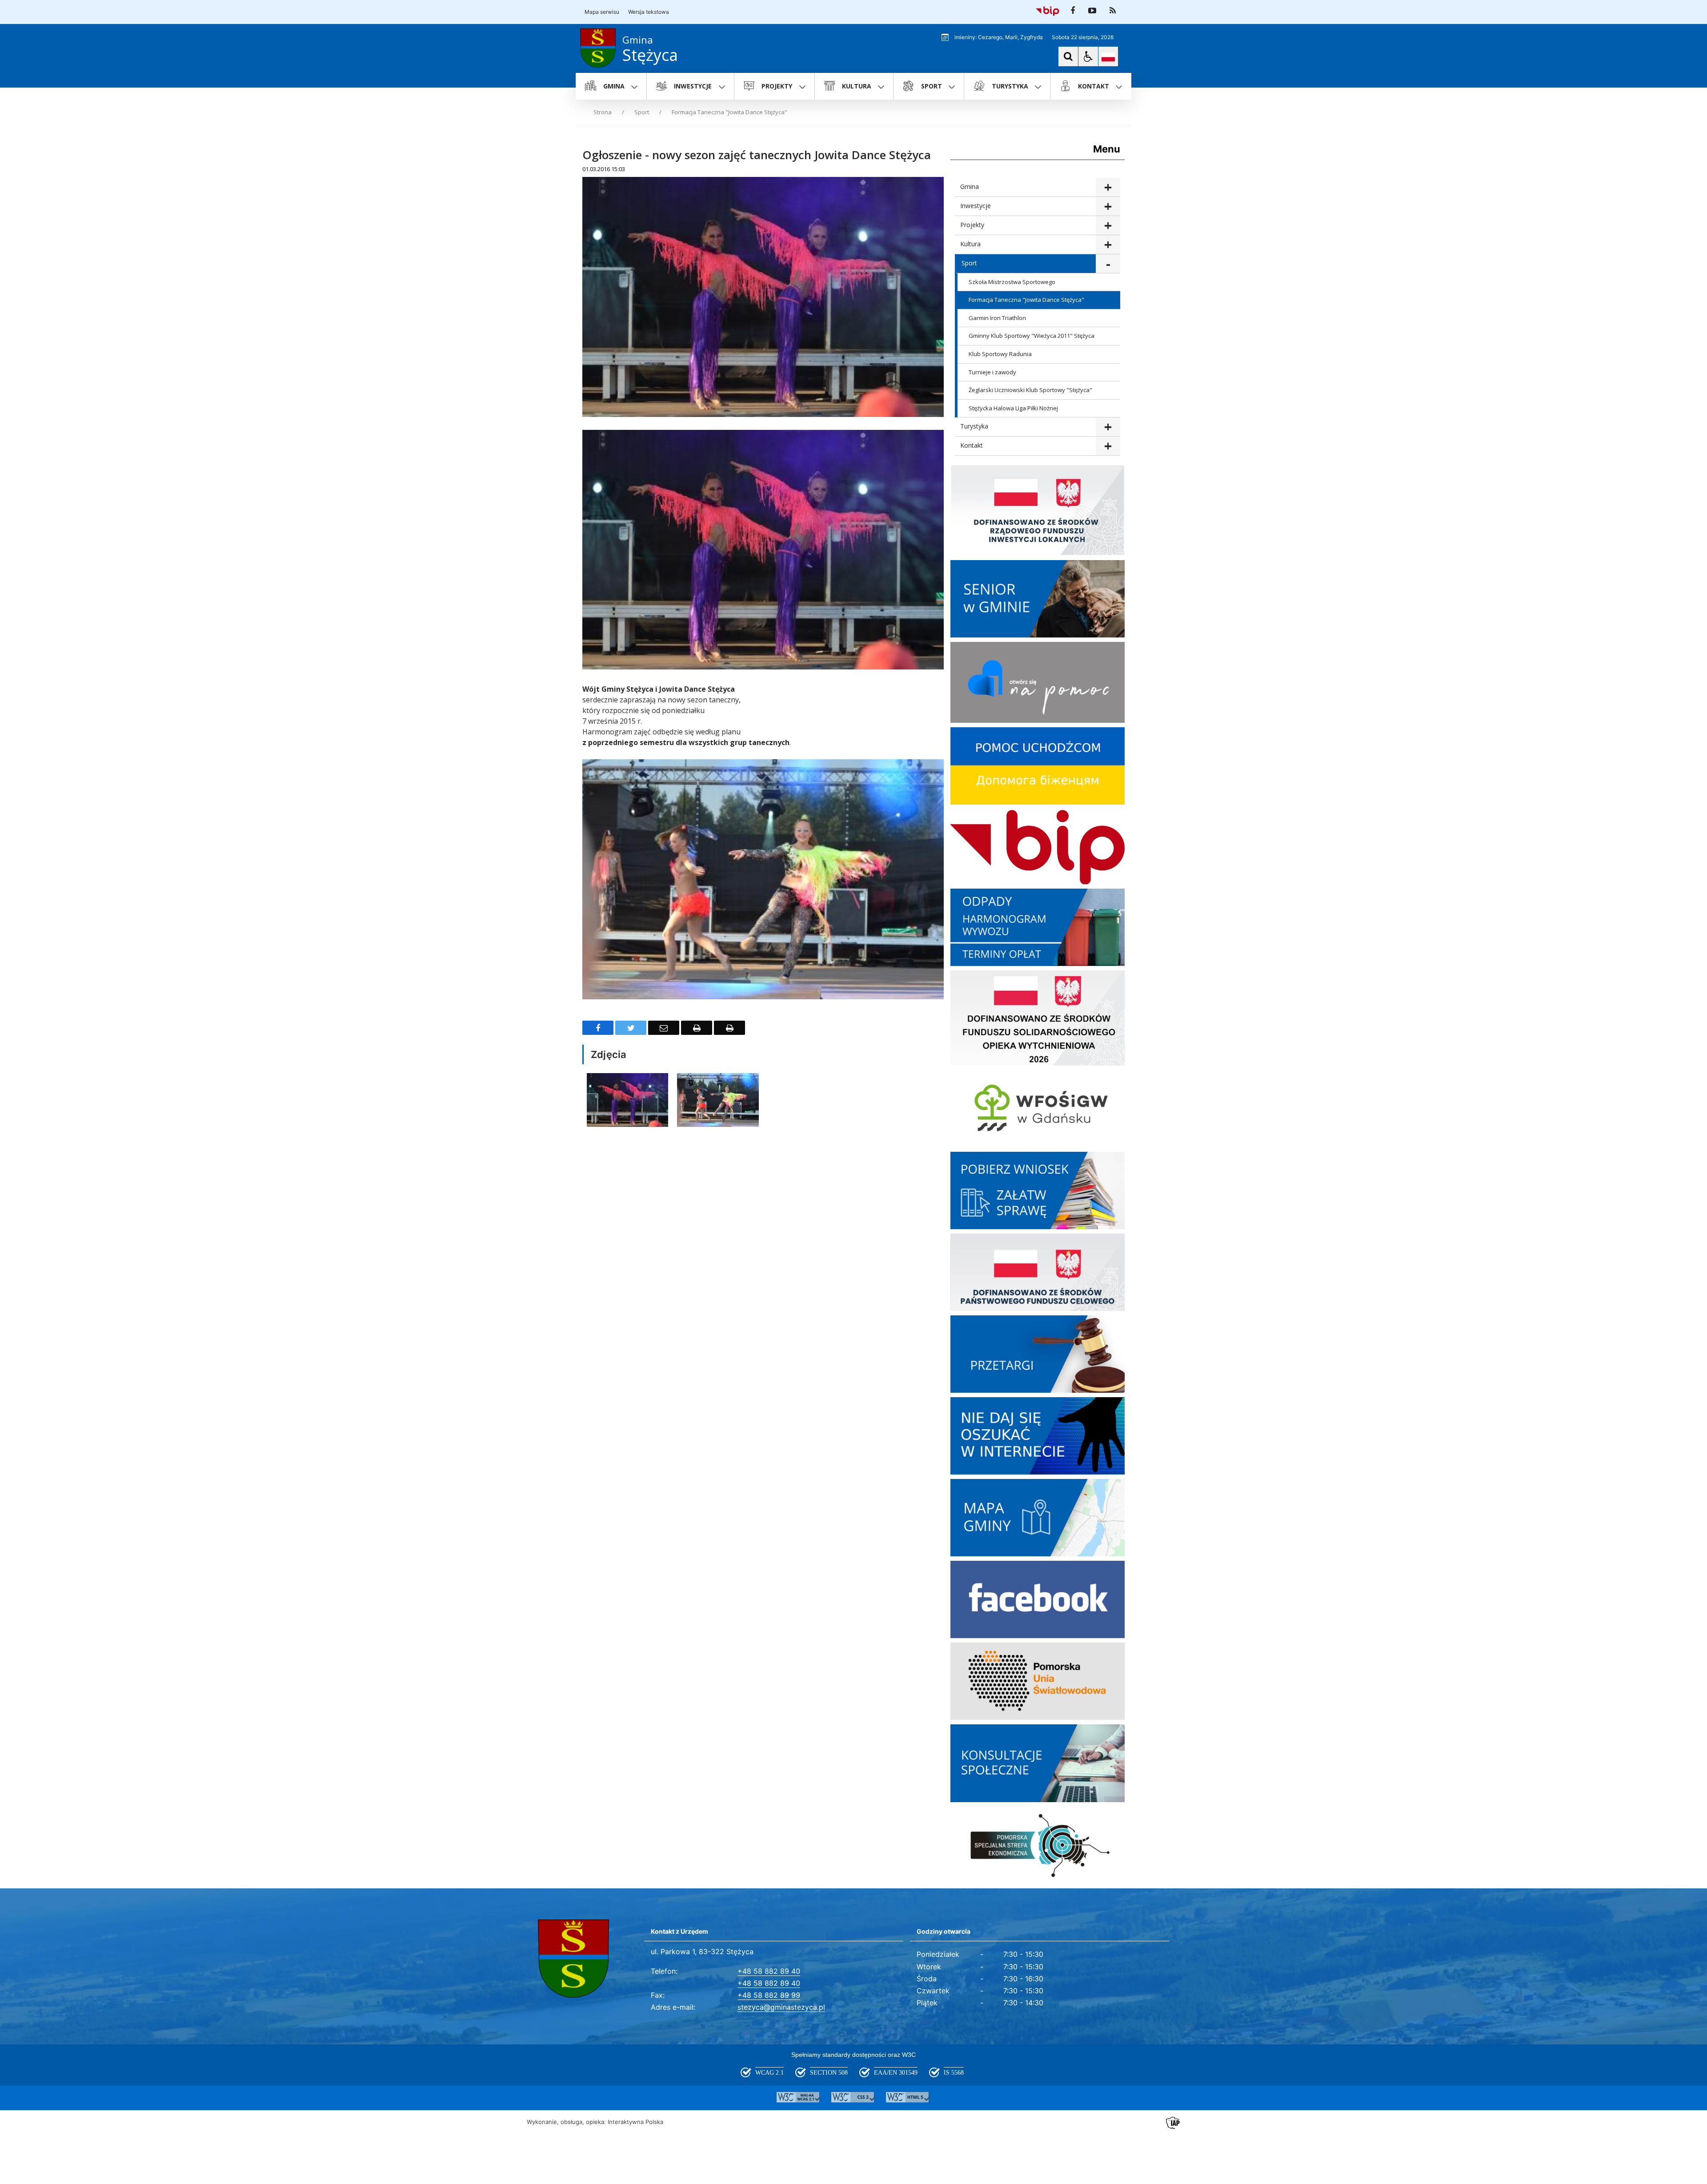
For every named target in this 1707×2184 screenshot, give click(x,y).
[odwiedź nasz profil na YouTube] (1092, 11)
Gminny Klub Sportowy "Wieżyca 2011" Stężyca (1032, 336)
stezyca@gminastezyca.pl (781, 2007)
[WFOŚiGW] (1038, 1145)
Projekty (972, 225)
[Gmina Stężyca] (1038, 1636)
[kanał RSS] (1113, 11)
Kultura (970, 244)
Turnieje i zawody (992, 372)
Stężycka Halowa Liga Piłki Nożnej (1013, 408)
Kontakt (972, 445)
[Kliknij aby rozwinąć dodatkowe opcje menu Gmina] (1108, 187)
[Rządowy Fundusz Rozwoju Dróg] (1038, 1308)
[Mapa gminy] (1038, 1554)
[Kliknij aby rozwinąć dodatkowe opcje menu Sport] (1108, 264)
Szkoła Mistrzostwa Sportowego (1012, 282)
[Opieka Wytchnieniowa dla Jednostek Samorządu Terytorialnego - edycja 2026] (1038, 1063)
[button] (1088, 56)
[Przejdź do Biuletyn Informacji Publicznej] (1048, 11)
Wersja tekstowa (649, 12)
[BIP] (1038, 882)
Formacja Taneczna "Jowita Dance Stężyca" (1026, 300)
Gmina (970, 186)
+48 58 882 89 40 (769, 1971)
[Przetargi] (1038, 1390)
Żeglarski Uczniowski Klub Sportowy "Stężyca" (1030, 390)
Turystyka (974, 426)
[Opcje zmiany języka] (1108, 56)
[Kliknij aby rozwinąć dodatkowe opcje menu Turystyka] (1108, 427)
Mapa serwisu (602, 12)
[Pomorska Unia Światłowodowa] (1038, 1717)
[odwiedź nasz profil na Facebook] (1073, 11)
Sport (969, 263)
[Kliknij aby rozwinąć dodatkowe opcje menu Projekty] (1108, 226)
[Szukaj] (1068, 56)
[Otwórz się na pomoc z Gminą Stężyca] (1038, 720)
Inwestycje (976, 206)
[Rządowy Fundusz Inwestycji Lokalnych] (1038, 553)
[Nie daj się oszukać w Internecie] (1038, 1472)
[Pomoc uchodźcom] (1038, 802)
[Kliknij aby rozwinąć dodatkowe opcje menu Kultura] (1108, 245)
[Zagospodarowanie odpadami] (1038, 964)
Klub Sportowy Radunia (1000, 354)
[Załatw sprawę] (1038, 1227)
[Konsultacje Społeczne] (1038, 1800)
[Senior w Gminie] (1038, 635)
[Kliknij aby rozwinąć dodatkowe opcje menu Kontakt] (1108, 446)
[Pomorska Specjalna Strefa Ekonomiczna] (1038, 1881)
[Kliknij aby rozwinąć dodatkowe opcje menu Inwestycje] (1108, 206)
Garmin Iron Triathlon (997, 318)
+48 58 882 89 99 (769, 1995)
